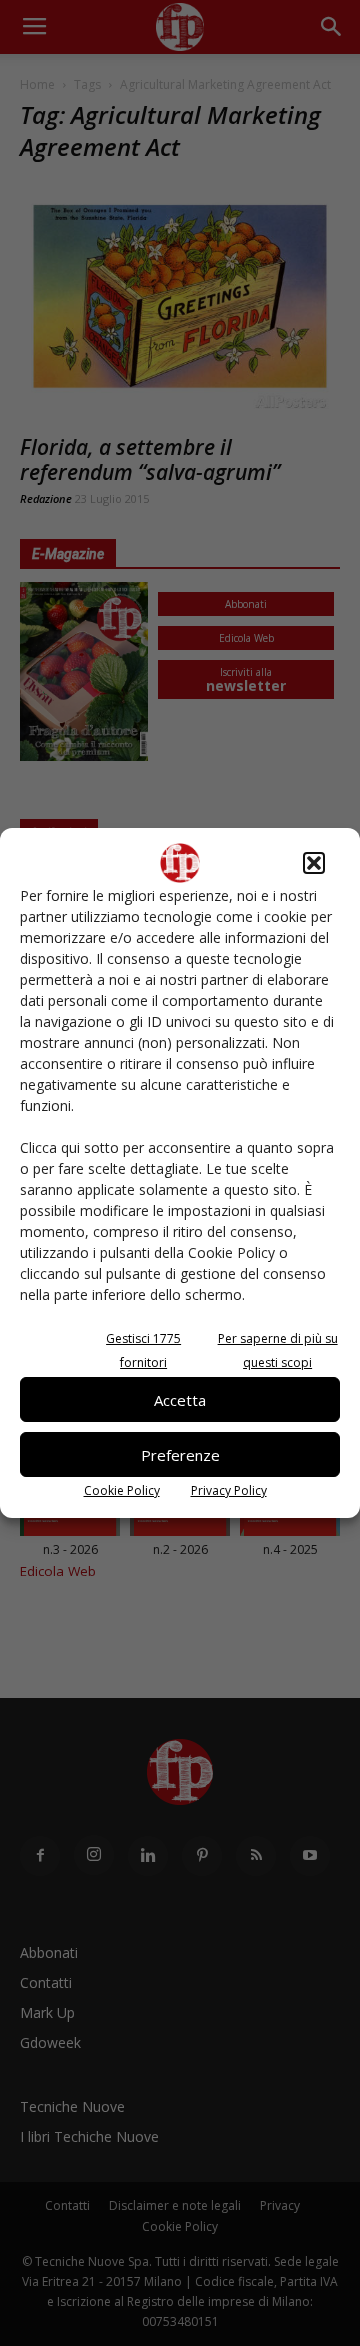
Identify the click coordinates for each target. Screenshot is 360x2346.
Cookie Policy (122, 1490)
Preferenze (180, 1455)
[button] (314, 863)
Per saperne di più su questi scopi (278, 1350)
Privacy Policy (229, 1490)
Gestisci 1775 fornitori (143, 1350)
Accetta (180, 1400)
